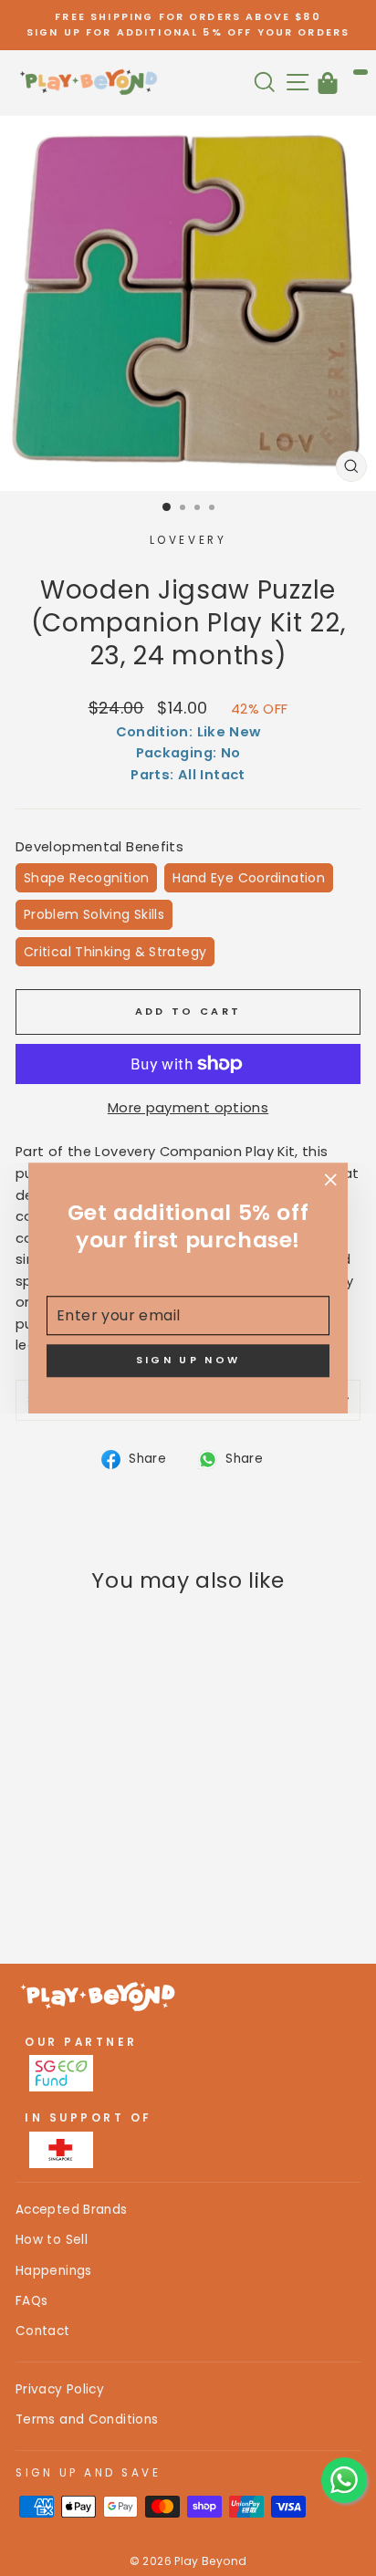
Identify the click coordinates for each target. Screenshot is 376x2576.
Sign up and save (89, 2473)
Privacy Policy (60, 2389)
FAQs (31, 2301)
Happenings (54, 2271)
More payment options (188, 1108)
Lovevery (188, 540)
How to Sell (52, 2240)
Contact (43, 2331)
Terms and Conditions (87, 2420)
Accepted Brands (72, 2210)
